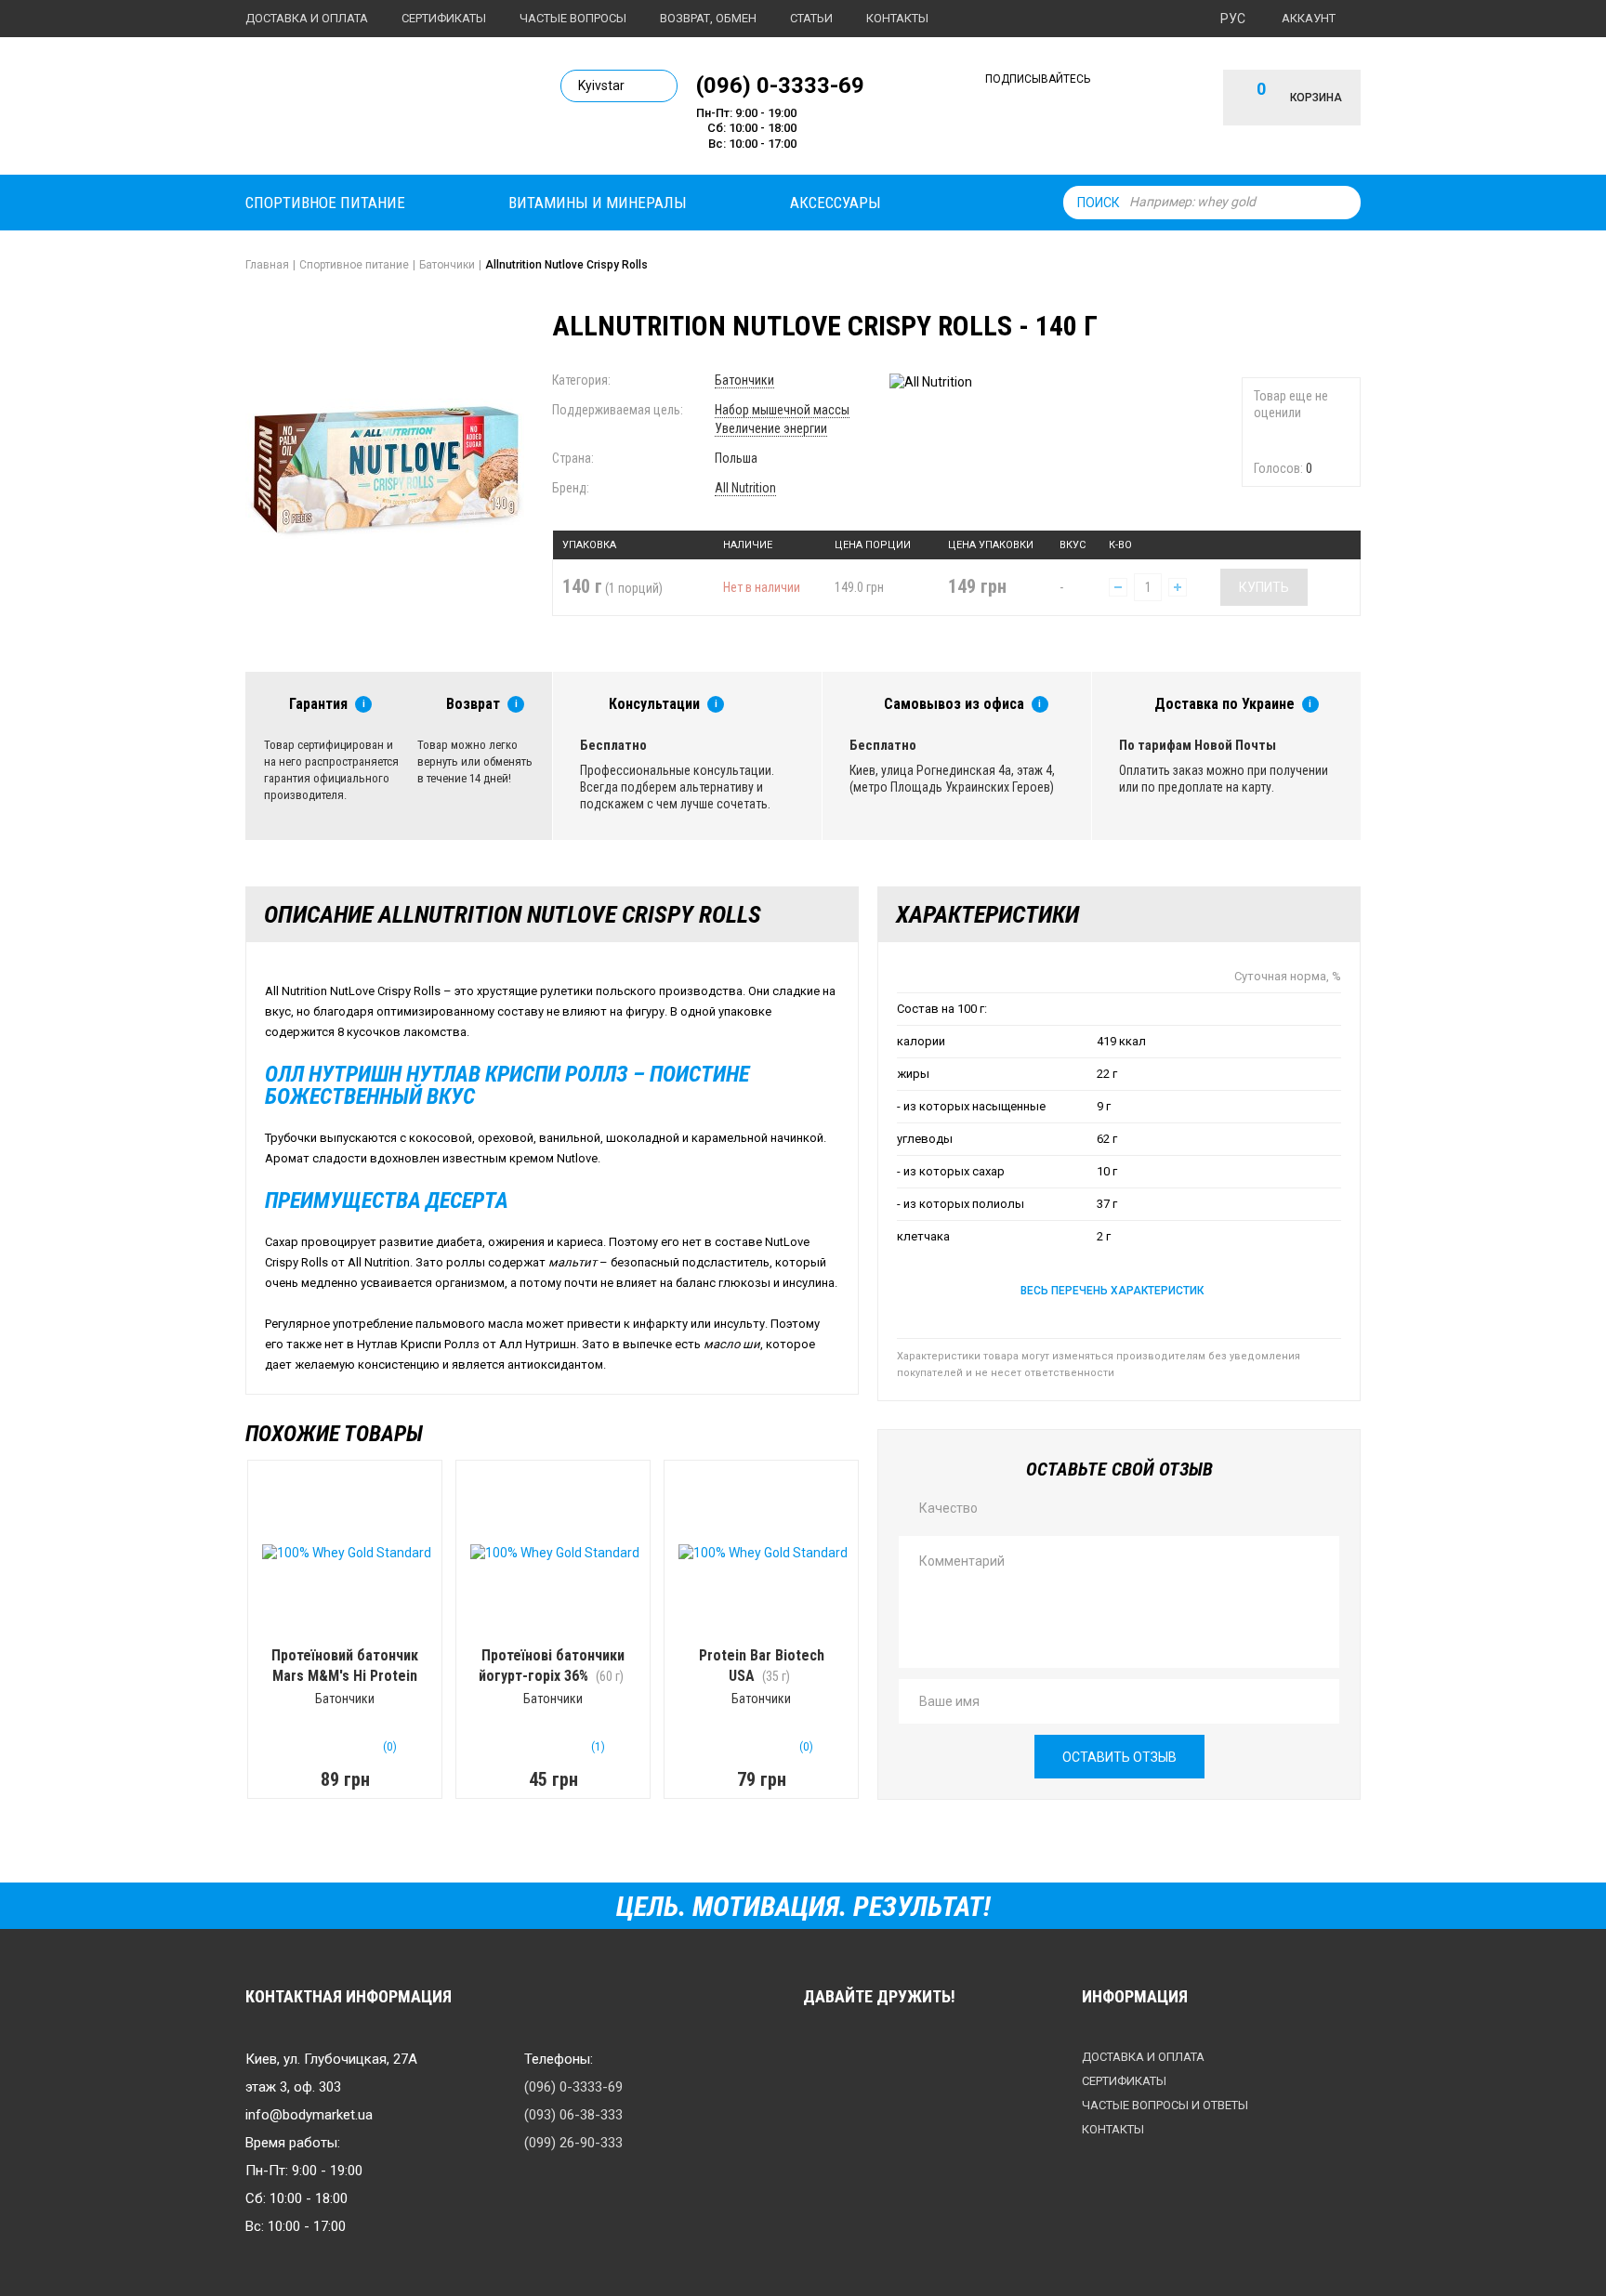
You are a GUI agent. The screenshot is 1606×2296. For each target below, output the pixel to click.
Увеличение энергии (771, 428)
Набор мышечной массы (782, 410)
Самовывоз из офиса (954, 704)
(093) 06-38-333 (573, 2115)
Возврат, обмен (708, 18)
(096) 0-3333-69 (780, 85)
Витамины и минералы (598, 203)
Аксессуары (836, 203)
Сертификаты (444, 18)
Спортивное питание (325, 203)
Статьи (811, 18)
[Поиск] (1342, 203)
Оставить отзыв (1119, 1757)
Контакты (897, 18)
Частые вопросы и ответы (1165, 2105)
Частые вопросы (573, 18)
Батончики (744, 380)
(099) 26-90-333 (573, 2143)
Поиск (1099, 203)
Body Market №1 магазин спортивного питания (373, 110)
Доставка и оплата (307, 18)
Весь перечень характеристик (1112, 1291)
